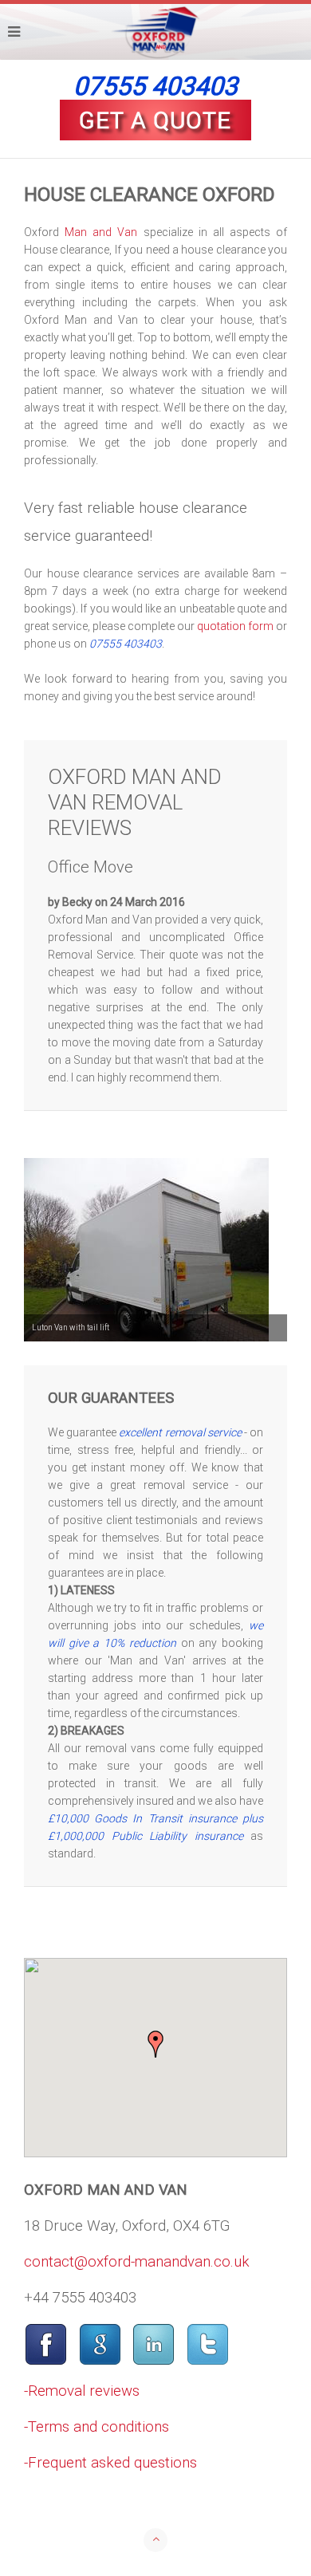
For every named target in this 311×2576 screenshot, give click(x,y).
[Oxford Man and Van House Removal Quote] (155, 120)
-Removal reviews (82, 2391)
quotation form (235, 626)
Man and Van (101, 232)
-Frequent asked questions (110, 2463)
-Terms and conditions (96, 2427)
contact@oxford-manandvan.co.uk (137, 2262)
